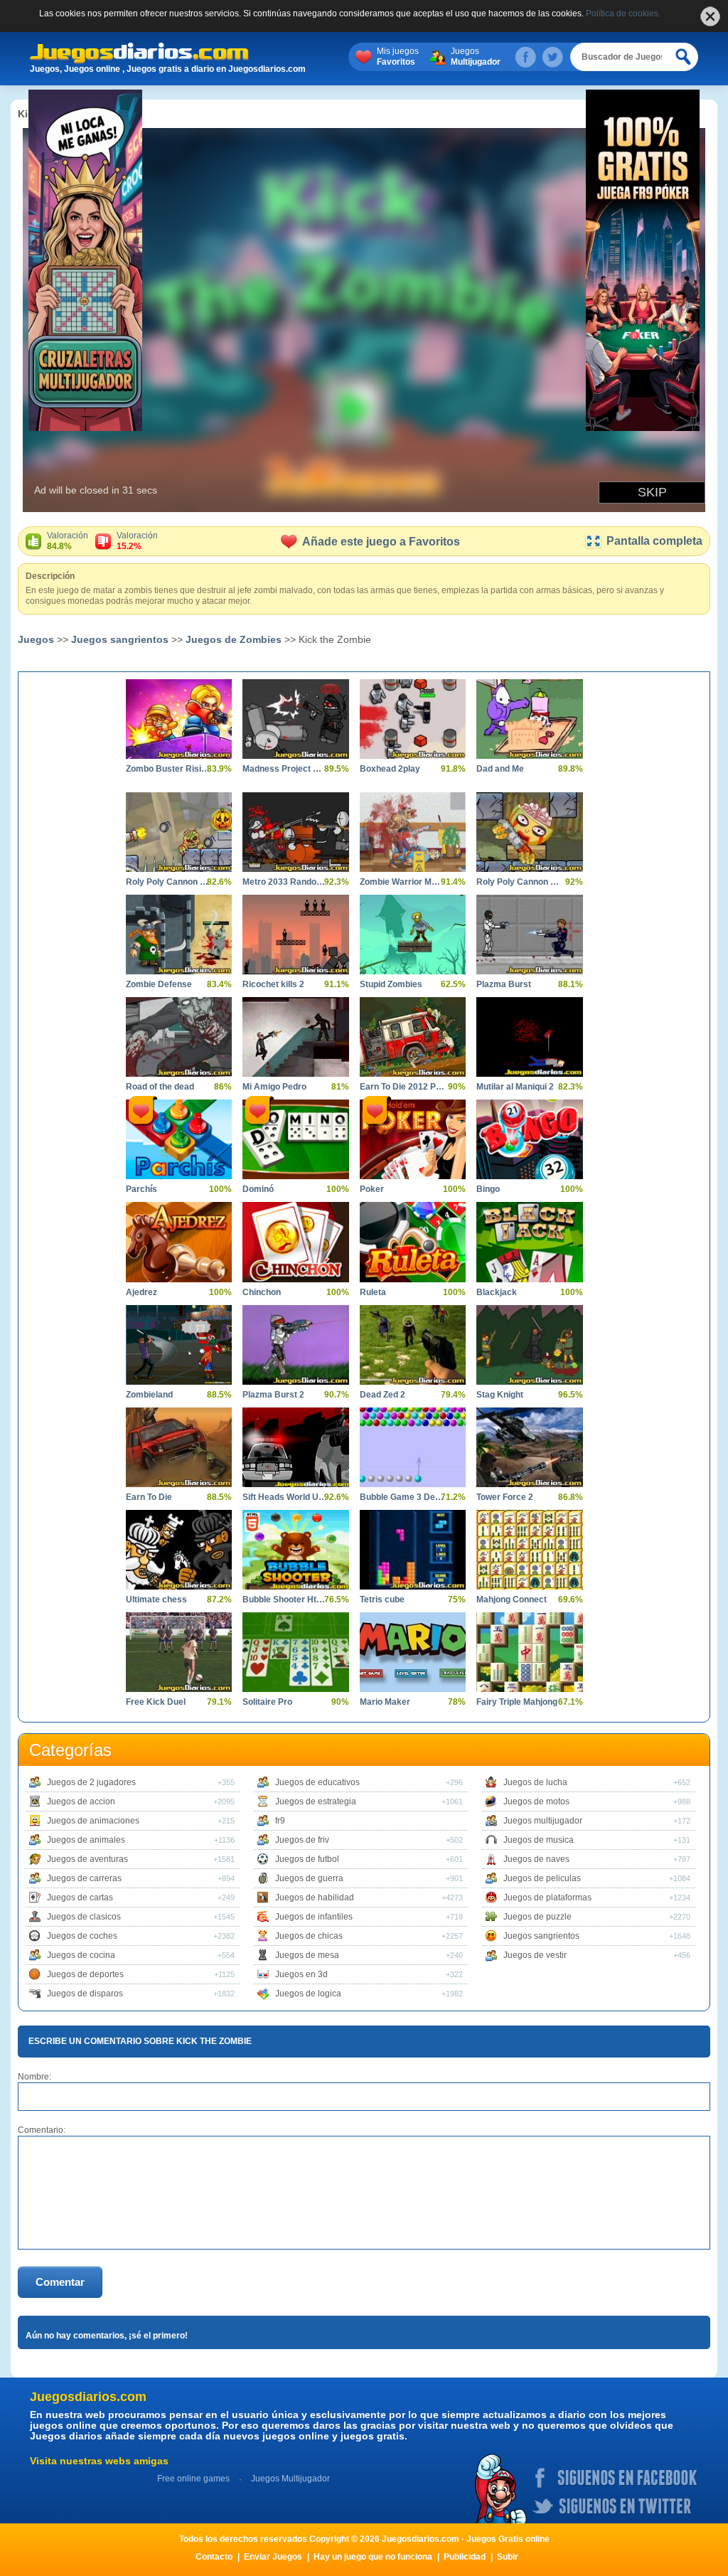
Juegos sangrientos (120, 639)
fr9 (280, 1821)
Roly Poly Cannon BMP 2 (168, 882)
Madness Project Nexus (285, 769)
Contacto (214, 2557)
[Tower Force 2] (529, 1447)
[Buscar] (684, 57)
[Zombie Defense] (179, 935)
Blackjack (497, 1292)
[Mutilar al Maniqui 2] (529, 1037)
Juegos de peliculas (542, 1878)
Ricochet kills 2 (273, 984)
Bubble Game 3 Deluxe (402, 1497)
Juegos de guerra (309, 1878)
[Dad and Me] (529, 719)
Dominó (258, 1189)
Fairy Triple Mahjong (517, 1702)
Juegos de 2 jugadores (91, 1782)
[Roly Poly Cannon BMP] (529, 832)
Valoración (68, 541)
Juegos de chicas (309, 1936)
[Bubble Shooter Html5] (295, 1550)
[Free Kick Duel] (179, 1652)
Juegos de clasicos (84, 1917)
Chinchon (262, 1292)
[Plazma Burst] (529, 935)
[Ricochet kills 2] (295, 935)
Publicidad (465, 2557)
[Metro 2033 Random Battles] (295, 832)
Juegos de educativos (317, 1782)
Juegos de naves (536, 1859)
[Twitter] (552, 57)
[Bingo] (529, 1139)
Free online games (193, 2479)
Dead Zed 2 (382, 1395)
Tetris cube (382, 1600)
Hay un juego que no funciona (373, 2557)
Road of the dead (160, 1087)
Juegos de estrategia (316, 1801)
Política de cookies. (623, 14)
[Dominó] (295, 1139)
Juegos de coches (82, 1936)
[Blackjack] (529, 1242)
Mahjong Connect (512, 1600)
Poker (372, 1189)
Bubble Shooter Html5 (285, 1600)
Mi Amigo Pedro (274, 1087)
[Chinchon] (295, 1242)
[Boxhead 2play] (413, 719)
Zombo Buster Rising (168, 769)
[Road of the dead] (179, 1037)
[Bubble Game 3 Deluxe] (413, 1447)
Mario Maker (385, 1702)
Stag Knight (500, 1395)
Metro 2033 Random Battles (285, 882)
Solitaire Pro (267, 1702)
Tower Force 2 (505, 1497)
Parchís (141, 1189)
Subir (508, 2557)
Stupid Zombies (391, 984)
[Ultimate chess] (179, 1550)
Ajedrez (141, 1292)
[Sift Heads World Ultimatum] (295, 1447)
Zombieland (149, 1395)
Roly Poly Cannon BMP (519, 882)
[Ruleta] (413, 1242)
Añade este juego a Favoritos (381, 542)
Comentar (60, 2282)
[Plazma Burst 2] (295, 1345)
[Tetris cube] (413, 1550)
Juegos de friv (302, 1840)
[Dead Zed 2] (413, 1345)
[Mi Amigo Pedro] (295, 1037)
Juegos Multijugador (290, 2479)
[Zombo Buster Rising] (179, 719)
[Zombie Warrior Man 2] (413, 832)
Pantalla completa (654, 541)
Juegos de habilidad (315, 1898)
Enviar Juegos (273, 2557)
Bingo (488, 1189)
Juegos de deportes (85, 1974)
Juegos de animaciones (93, 1821)
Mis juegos (398, 57)
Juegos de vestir (535, 1955)
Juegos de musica (539, 1840)
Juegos (476, 57)
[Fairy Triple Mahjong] (529, 1652)
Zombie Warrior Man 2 (402, 882)
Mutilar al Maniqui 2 (515, 1087)
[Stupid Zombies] (413, 935)
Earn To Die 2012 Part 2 (402, 1087)
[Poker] (413, 1139)
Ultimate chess (156, 1600)
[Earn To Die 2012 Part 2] (413, 1037)
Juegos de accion (81, 1801)
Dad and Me (500, 769)
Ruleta (373, 1292)
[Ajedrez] (179, 1242)
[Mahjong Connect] (529, 1550)
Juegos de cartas (80, 1898)
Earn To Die (149, 1497)
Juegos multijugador (543, 1821)
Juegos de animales (86, 1840)
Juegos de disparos (85, 1994)
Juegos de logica (308, 1994)
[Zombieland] (179, 1345)
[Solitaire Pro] (295, 1652)
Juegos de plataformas (547, 1898)
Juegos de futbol (307, 1859)
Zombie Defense (159, 984)
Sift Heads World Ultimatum (285, 1497)
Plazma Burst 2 (273, 1395)
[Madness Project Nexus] (295, 719)
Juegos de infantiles (314, 1917)
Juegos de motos (536, 1801)
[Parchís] (179, 1139)
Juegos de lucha (535, 1782)
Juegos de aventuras (87, 1859)
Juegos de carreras (84, 1878)
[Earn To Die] (179, 1447)
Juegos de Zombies (234, 639)
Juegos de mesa (307, 1955)
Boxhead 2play (390, 769)
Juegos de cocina (81, 1955)
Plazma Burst (504, 984)
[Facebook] (525, 57)
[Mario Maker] (413, 1652)
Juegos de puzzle (537, 1917)
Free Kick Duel (156, 1702)
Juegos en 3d (301, 1974)
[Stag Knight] (529, 1345)
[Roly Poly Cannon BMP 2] (179, 832)
